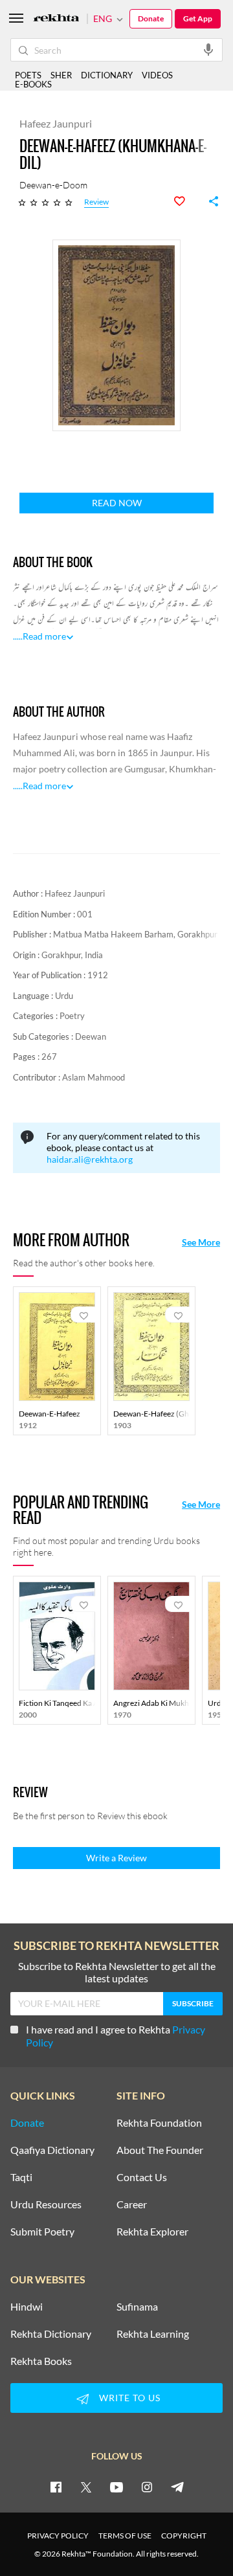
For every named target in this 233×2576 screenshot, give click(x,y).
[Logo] (56, 19)
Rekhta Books (41, 2361)
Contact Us (142, 2177)
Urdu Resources (46, 2204)
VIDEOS (157, 75)
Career (132, 2204)
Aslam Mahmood (94, 1077)
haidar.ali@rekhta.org (90, 1159)
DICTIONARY (107, 75)
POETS (28, 75)
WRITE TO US (130, 2398)
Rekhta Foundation (159, 2123)
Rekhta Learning (153, 2334)
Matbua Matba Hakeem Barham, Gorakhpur (135, 934)
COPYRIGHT (184, 2536)
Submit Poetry (42, 2232)
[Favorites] (186, 201)
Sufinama (137, 2307)
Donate (151, 18)
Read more (44, 636)
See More (201, 1242)
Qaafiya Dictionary (52, 2150)
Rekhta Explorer (152, 2232)
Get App (198, 18)
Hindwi (27, 2307)
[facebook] (56, 2487)
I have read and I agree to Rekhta (116, 2036)
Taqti (21, 2177)
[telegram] (177, 2487)
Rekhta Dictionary (51, 2334)
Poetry (72, 1016)
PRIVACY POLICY (58, 2536)
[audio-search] (208, 49)
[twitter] (86, 2487)
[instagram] (147, 2487)
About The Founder (160, 2150)
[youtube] (116, 2487)
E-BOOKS (33, 84)
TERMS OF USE (125, 2536)
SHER (61, 75)
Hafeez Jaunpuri (75, 893)
